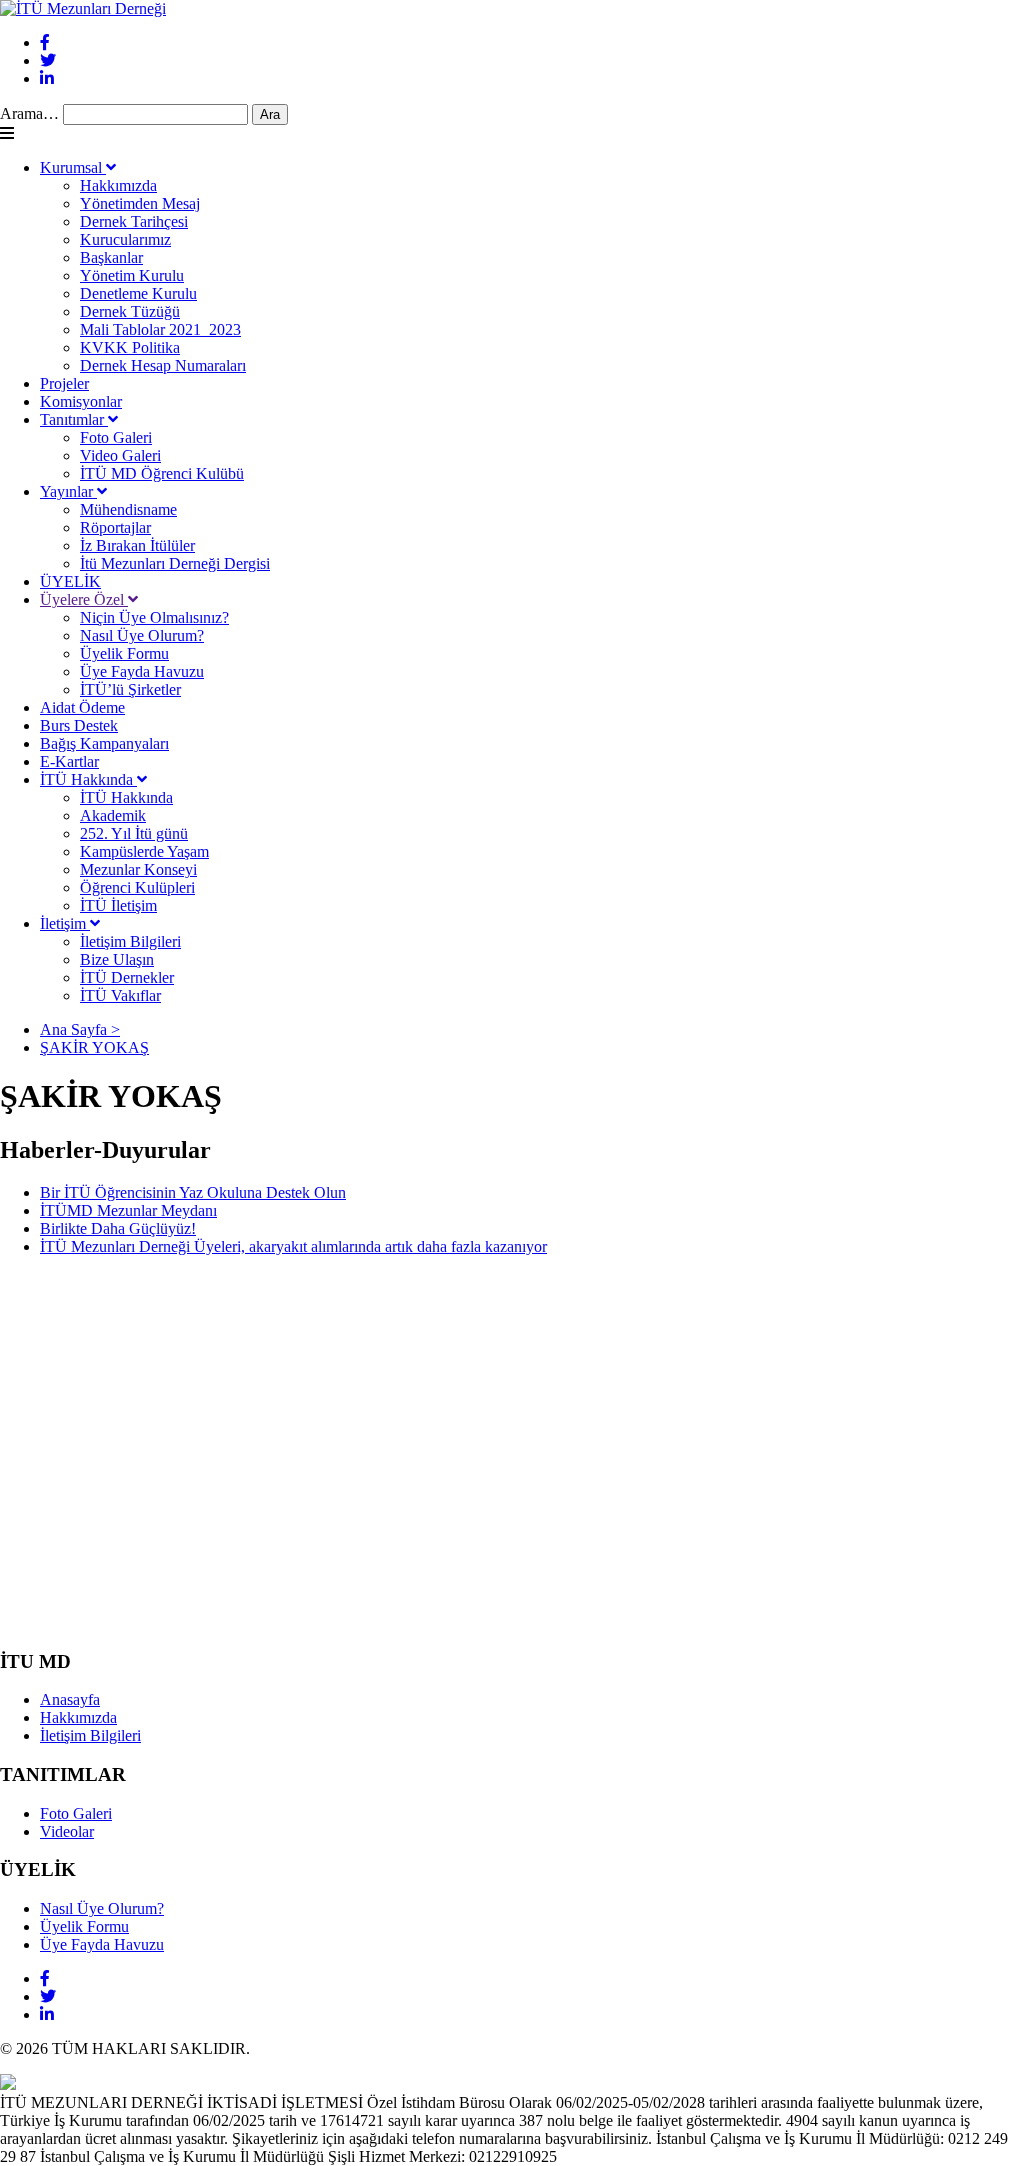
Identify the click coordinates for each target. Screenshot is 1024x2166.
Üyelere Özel (84, 599)
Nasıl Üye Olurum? (142, 635)
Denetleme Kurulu (138, 293)
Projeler (64, 383)
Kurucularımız (125, 239)
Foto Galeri (116, 437)
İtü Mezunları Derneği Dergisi (175, 563)
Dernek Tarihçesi (134, 221)
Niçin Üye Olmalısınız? (154, 617)
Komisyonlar (81, 401)
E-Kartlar (69, 761)
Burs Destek (79, 725)
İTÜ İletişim (118, 905)
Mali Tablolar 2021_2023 (160, 329)
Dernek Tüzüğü (130, 311)
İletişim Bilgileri (130, 941)
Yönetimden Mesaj (140, 203)
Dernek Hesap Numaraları (163, 365)
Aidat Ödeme (82, 707)
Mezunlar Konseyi (138, 869)
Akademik (113, 815)
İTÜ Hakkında (88, 779)
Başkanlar (111, 257)
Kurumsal (73, 167)
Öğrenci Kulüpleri (137, 887)
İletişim (65, 923)
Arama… (29, 113)
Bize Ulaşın (117, 959)
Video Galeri (120, 455)
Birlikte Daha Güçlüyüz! (118, 1228)
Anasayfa (70, 1699)
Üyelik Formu (124, 653)
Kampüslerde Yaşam (144, 851)
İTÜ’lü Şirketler (130, 689)
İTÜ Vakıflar (120, 995)
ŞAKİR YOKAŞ (94, 1047)
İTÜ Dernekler (127, 977)
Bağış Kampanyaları (104, 743)
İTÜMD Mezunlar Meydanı (128, 1210)
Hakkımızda (118, 185)
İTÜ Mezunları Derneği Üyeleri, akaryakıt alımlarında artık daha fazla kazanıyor (293, 1246)
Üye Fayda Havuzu (142, 671)
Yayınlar (68, 491)
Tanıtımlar (74, 419)
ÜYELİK (70, 581)
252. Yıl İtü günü (134, 833)
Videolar (67, 1831)
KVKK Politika (130, 347)
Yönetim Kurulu (132, 275)
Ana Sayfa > (80, 1029)
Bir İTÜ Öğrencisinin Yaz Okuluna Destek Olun (193, 1192)
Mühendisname (128, 509)
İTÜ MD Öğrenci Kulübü (162, 473)
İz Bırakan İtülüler (137, 545)
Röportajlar (115, 527)
